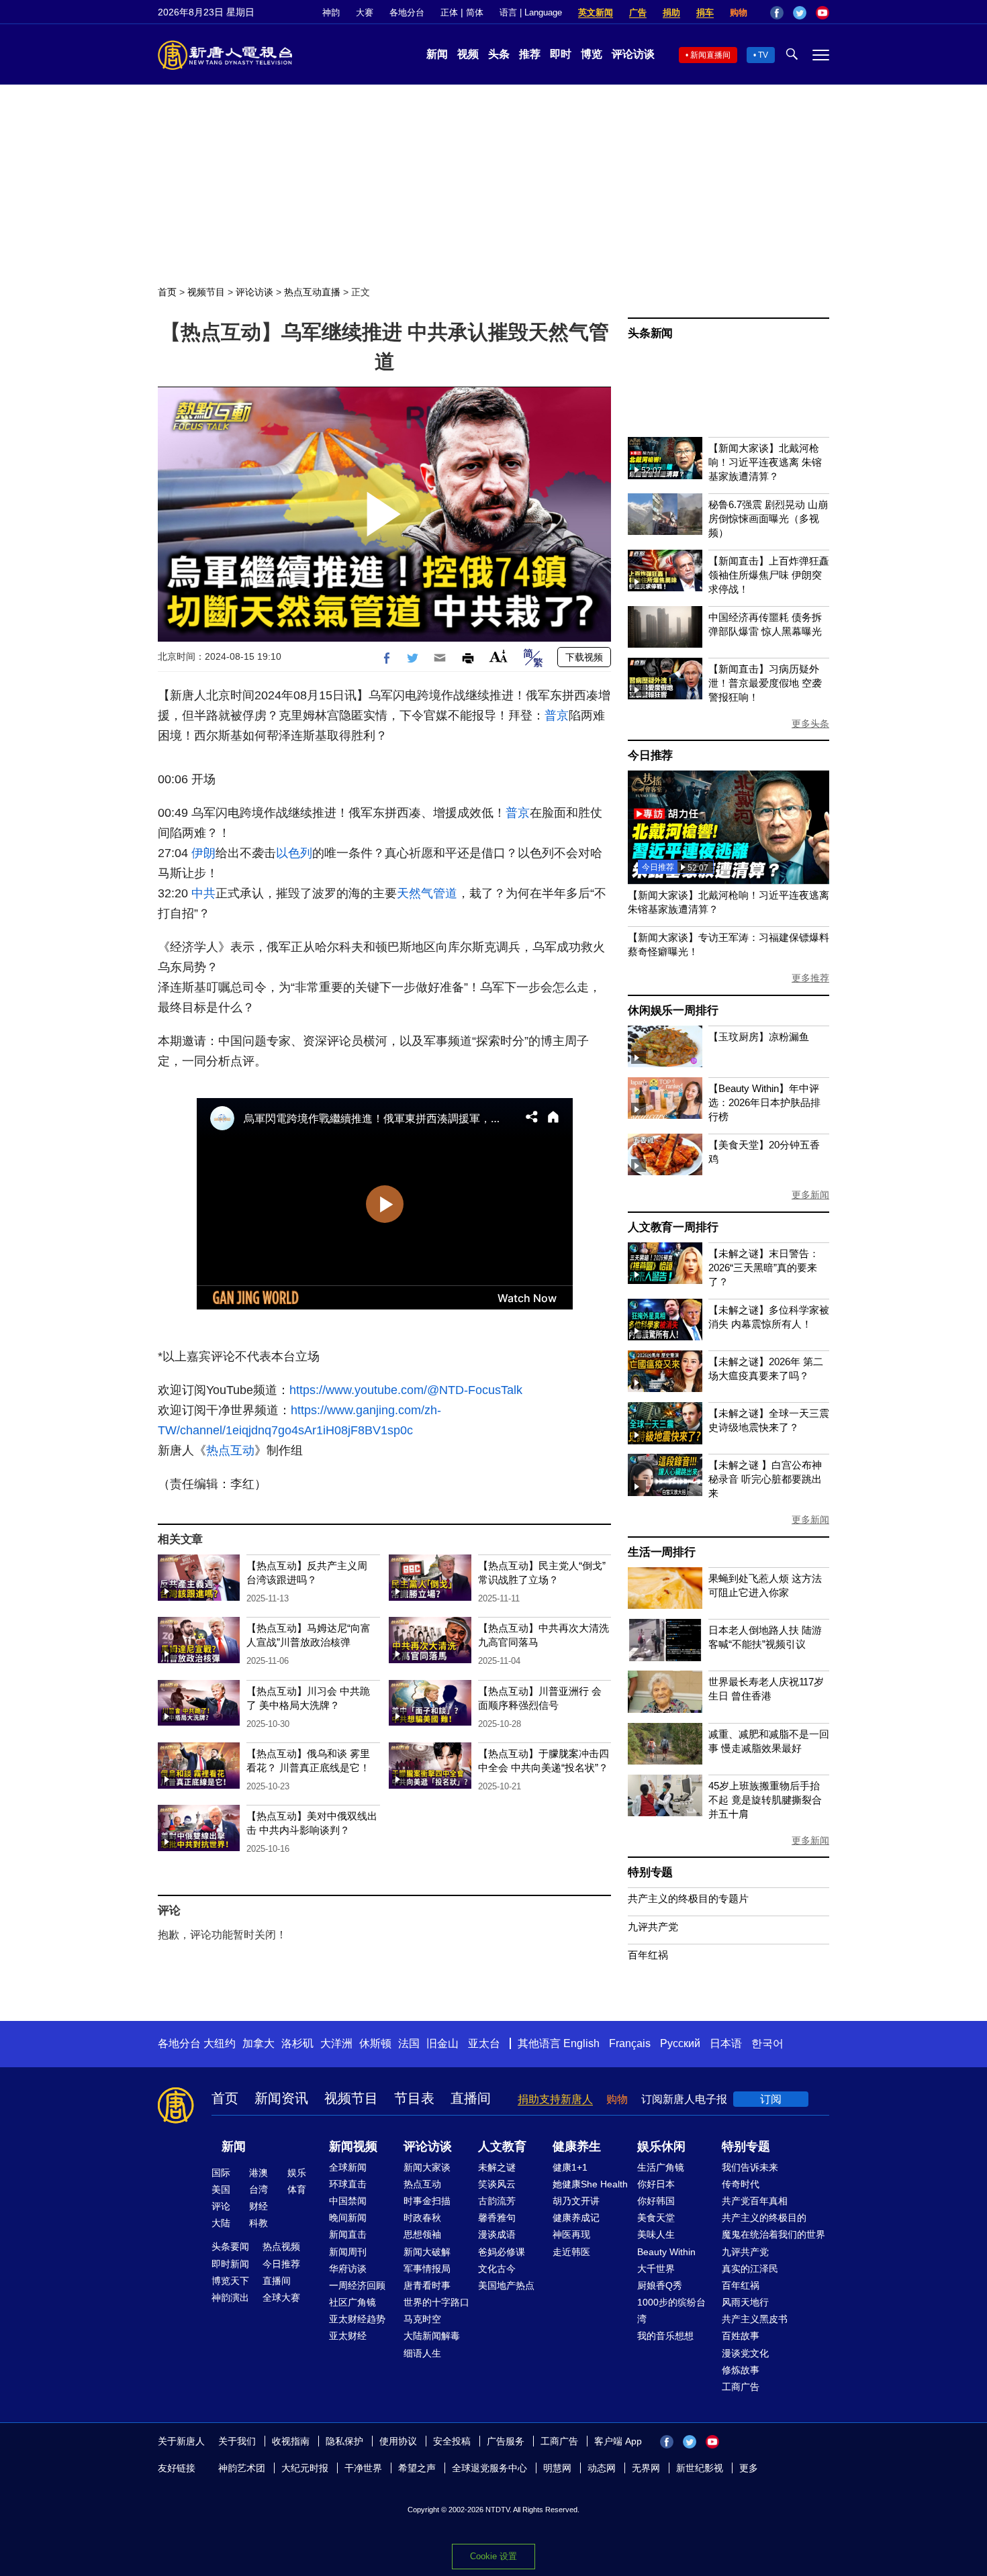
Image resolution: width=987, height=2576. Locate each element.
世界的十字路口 (436, 2302)
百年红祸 (648, 1955)
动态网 (602, 2468)
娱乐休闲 (661, 2146)
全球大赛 (281, 2297)
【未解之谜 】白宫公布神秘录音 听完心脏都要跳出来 (765, 1479)
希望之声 (417, 2468)
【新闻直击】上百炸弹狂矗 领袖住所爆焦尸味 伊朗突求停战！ (769, 575)
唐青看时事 (427, 2285)
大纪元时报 (305, 2468)
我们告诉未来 (750, 2167)
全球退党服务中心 (489, 2468)
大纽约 (220, 2043)
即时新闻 (230, 2264)
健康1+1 (570, 2167)
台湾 (258, 2189)
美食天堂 (656, 2218)
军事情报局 (427, 2269)
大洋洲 (336, 2043)
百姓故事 (741, 2336)
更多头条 (810, 724)
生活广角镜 (661, 2167)
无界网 (646, 2468)
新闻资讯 (281, 2098)
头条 (499, 54)
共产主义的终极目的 (764, 2218)
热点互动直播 (312, 292)
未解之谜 (497, 2167)
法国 (409, 2043)
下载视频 (584, 657)
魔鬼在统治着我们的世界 (773, 2234)
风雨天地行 (745, 2302)
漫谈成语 (497, 2234)
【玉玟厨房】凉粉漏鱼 (759, 1037)
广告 (638, 12)
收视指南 (291, 2441)
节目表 (414, 2098)
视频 (468, 54)
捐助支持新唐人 (555, 2099)
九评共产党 (653, 1927)
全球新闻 (348, 2167)
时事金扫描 (427, 2201)
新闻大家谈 (427, 2167)
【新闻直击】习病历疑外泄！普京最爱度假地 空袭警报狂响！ (765, 683)
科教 (258, 2223)
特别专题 (650, 1872)
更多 (749, 2468)
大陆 (221, 2223)
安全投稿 (452, 2441)
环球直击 (348, 2184)
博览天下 (230, 2281)
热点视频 (281, 2246)
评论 (221, 2206)
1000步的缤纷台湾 (671, 2311)
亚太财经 (348, 2336)
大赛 (365, 12)
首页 (167, 292)
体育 (297, 2189)
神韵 (331, 12)
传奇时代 (741, 2184)
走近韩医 (571, 2252)
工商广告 (741, 2387)
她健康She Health (590, 2184)
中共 (203, 893)
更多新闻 (810, 1195)
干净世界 (363, 2468)
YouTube (822, 13)
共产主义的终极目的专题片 (688, 1898)
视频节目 (206, 292)
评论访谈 (633, 54)
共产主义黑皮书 (755, 2319)
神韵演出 (230, 2297)
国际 (221, 2173)
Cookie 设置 (493, 2556)
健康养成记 (576, 2218)
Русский (680, 2043)
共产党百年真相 (755, 2201)
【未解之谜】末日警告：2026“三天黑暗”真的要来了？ (764, 1268)
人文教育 (502, 2146)
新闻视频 (353, 2146)
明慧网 (557, 2468)
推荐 (530, 54)
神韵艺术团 (242, 2468)
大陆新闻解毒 (432, 2336)
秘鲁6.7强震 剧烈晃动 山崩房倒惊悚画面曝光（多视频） (768, 518)
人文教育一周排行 (673, 1227)
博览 (592, 54)
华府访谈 (348, 2269)
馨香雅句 (497, 2218)
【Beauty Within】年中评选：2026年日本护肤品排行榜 (764, 1102)
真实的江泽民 (750, 2269)
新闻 (437, 54)
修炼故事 (741, 2370)
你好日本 (656, 2184)
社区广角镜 (352, 2302)
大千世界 (656, 2269)
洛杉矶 (297, 2043)
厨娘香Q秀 (660, 2285)
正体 (449, 12)
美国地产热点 (506, 2285)
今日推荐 (650, 755)
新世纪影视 (700, 2468)
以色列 (294, 853)
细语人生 (422, 2353)
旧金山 (442, 2043)
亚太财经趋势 (357, 2319)
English (581, 2043)
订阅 (771, 2099)
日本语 (726, 2043)
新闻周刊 (348, 2252)
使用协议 (398, 2441)
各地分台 (407, 12)
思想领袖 (422, 2234)
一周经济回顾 (357, 2285)
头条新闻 (650, 333)
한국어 (767, 2043)
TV (763, 55)
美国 (221, 2189)
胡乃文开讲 (576, 2201)
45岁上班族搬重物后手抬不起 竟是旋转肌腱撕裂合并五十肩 (765, 1800)
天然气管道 (427, 893)
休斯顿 (375, 2043)
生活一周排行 (662, 1552)
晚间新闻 (348, 2218)
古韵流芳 (497, 2201)
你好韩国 (656, 2201)
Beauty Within (666, 2252)
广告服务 (506, 2441)
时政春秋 (422, 2218)
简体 (475, 12)
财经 (258, 2206)
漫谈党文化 (745, 2353)
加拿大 (258, 2043)
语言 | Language (531, 12)
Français (630, 2043)
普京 (557, 715)
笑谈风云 (497, 2184)
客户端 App (618, 2441)
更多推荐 (810, 978)
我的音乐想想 (665, 2336)
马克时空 (422, 2319)
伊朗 (203, 853)
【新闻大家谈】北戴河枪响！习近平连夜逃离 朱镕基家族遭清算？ (765, 462)
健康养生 (577, 2146)
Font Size (499, 656)
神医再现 (571, 2234)
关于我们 (237, 2441)
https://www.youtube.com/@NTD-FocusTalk (406, 1390)
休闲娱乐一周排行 (673, 1010)
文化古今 (497, 2269)
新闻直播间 (710, 55)
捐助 (671, 12)
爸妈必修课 (502, 2252)
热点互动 (230, 1450)
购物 (739, 12)
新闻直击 (348, 2234)
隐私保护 (344, 2441)
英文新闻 (596, 12)
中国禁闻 (348, 2201)
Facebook (777, 13)
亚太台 (484, 2043)
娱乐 (297, 2173)
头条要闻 (230, 2246)
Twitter (800, 13)
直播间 (471, 2098)
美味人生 (656, 2234)
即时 (561, 54)
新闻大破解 (427, 2252)
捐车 (705, 12)
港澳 (258, 2173)
